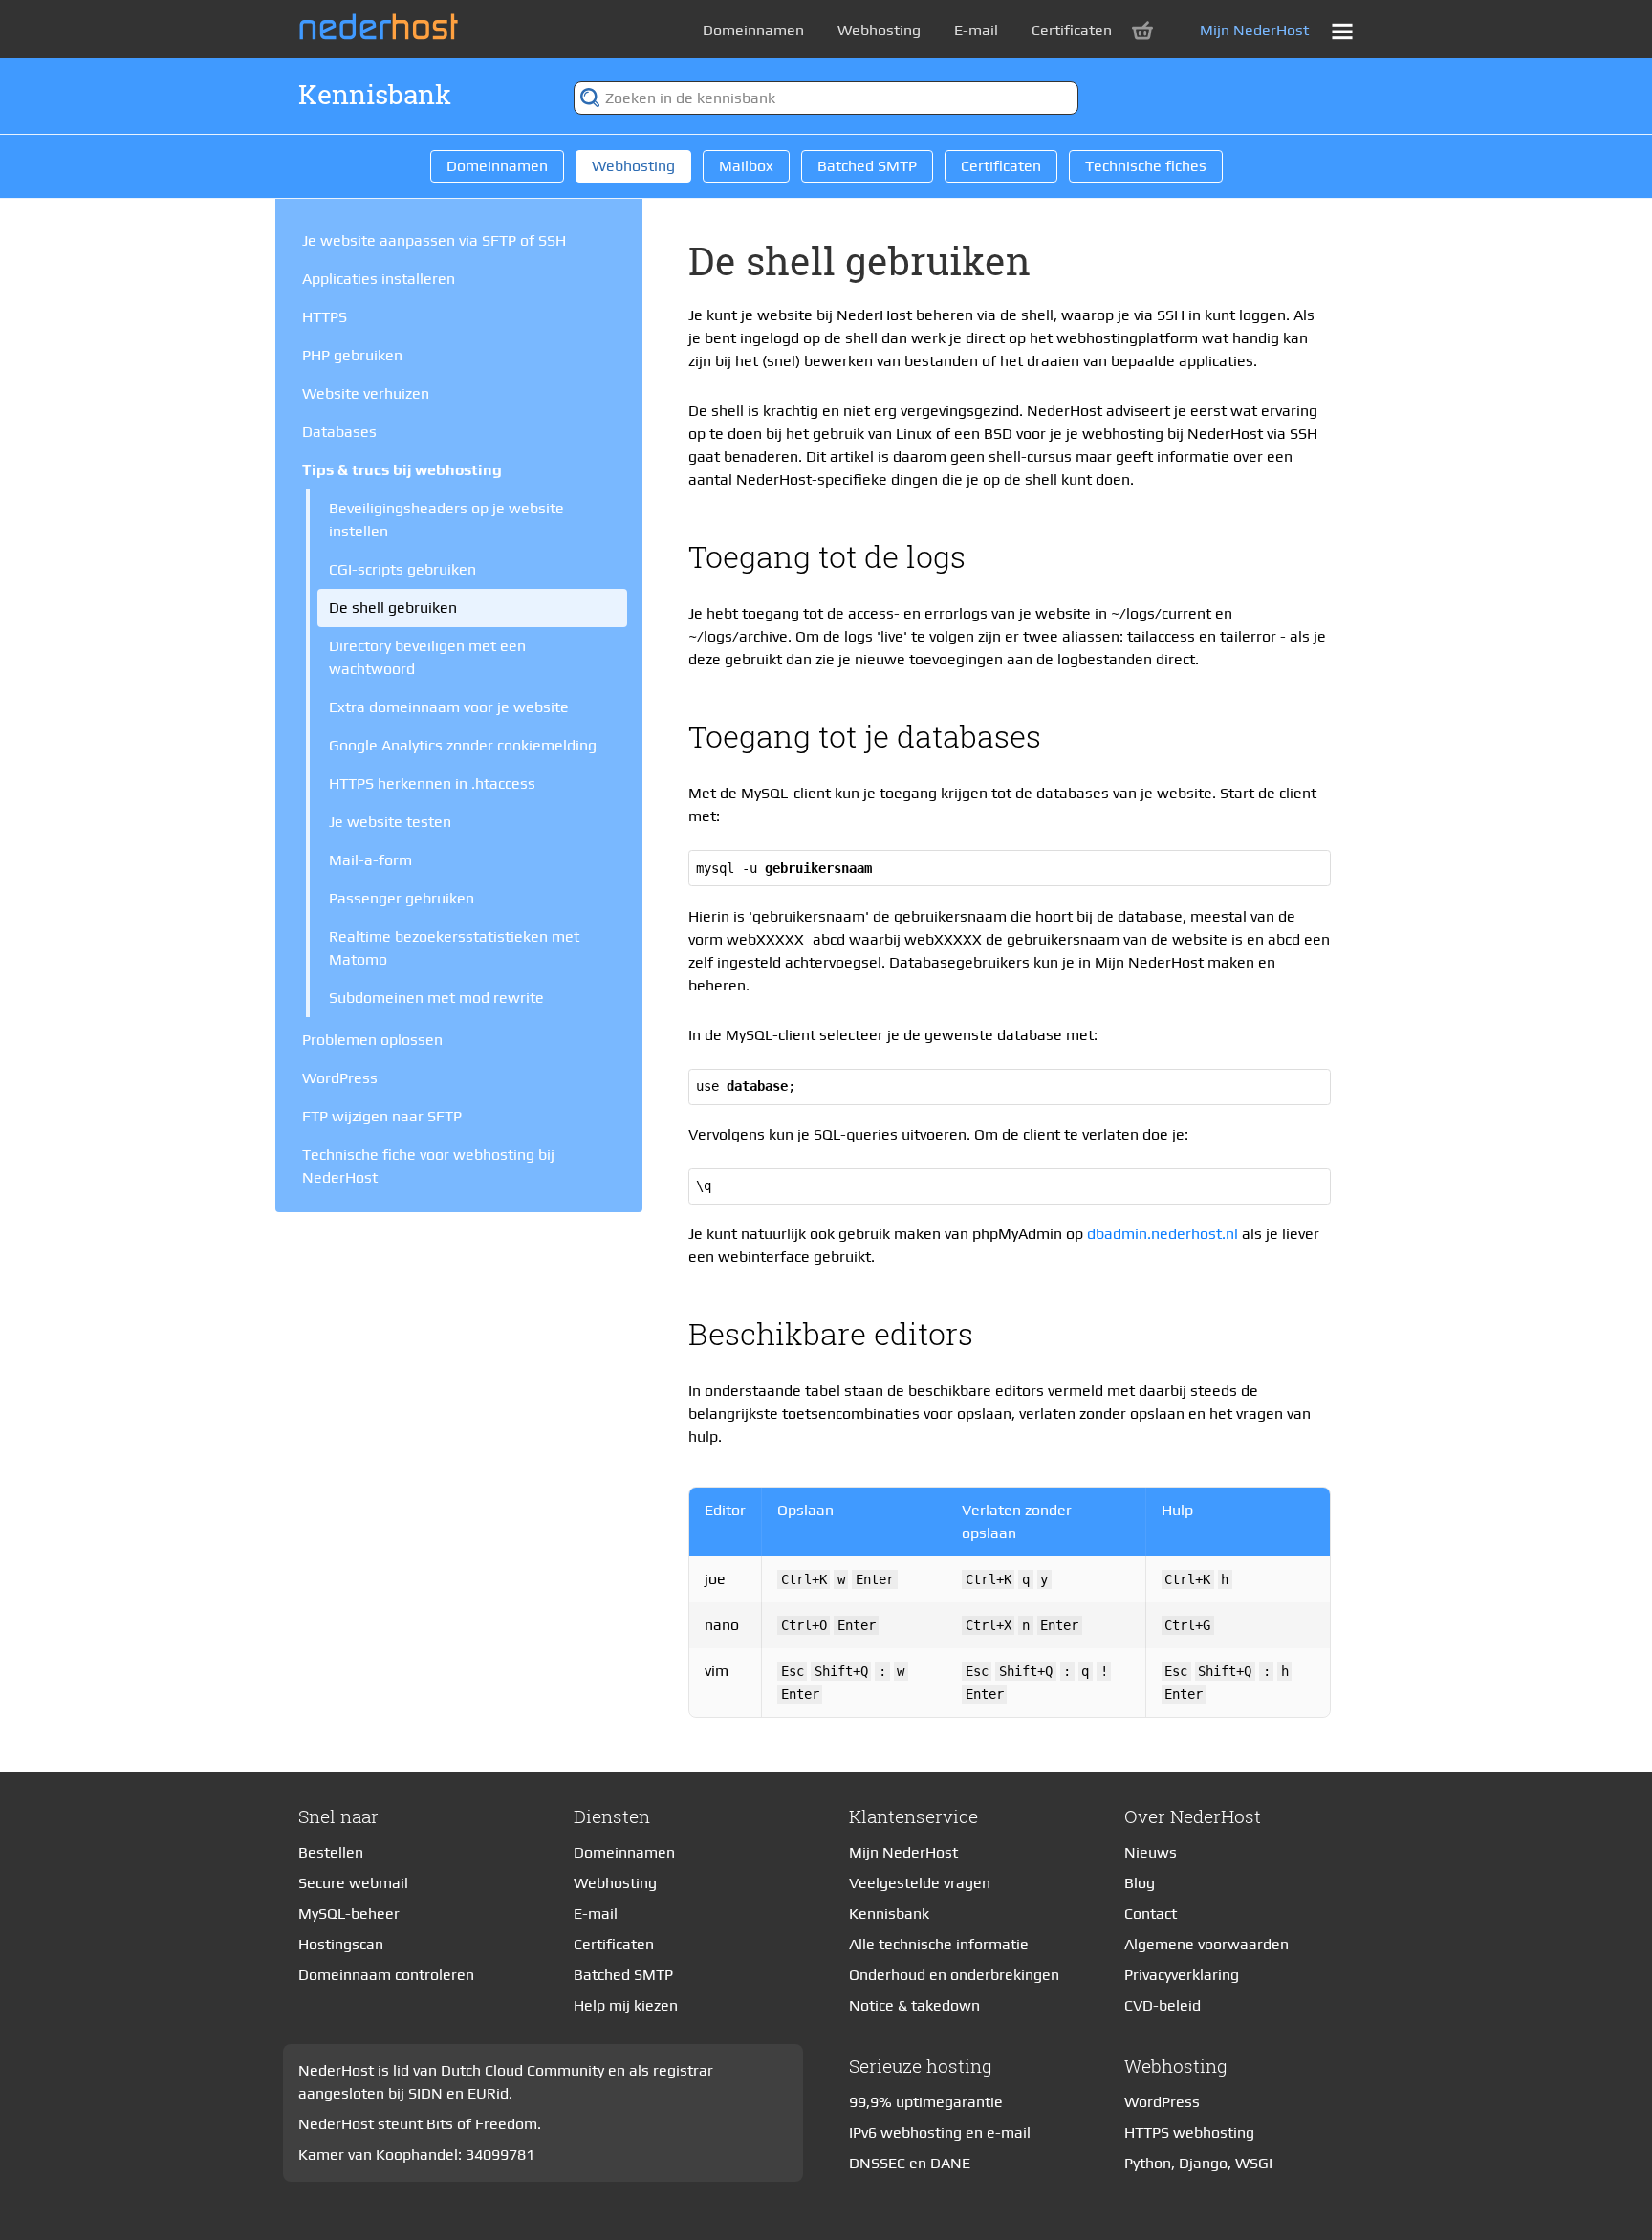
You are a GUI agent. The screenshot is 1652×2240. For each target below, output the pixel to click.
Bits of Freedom (482, 2124)
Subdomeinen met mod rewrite (436, 998)
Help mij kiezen (626, 2005)
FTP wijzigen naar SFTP (382, 1116)
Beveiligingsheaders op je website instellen (446, 520)
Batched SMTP (867, 166)
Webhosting (879, 30)
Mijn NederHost (1254, 30)
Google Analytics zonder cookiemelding (463, 745)
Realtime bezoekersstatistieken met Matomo (454, 948)
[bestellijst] (1142, 31)
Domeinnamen (753, 30)
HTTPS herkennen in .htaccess (432, 783)
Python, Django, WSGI (1198, 2163)
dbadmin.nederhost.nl (1163, 1234)
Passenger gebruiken (402, 898)
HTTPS (325, 317)
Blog (1140, 1883)
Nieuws (1151, 1852)
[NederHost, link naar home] (384, 27)
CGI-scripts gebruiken (402, 569)
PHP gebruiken (352, 355)
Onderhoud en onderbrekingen (954, 1975)
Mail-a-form (370, 860)
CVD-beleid (1163, 2005)
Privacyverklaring (1182, 1975)
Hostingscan (341, 1944)
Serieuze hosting (921, 2066)
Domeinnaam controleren (386, 1975)
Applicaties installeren (379, 279)
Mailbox (746, 166)
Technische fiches (1146, 166)
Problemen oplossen (372, 1040)
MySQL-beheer (349, 1914)
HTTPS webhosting (1189, 2132)
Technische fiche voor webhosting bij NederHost (428, 1166)
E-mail (976, 30)
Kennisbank (375, 94)
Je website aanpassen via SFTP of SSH (434, 240)
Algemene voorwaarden (1206, 1944)
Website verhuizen (366, 393)
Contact (1151, 1914)
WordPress (340, 1078)
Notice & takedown (914, 2005)
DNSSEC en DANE (910, 2163)
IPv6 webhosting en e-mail (940, 2132)
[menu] (1342, 32)
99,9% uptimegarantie (926, 2102)
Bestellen (331, 1852)
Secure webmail (353, 1883)
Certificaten (1072, 30)
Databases (339, 432)
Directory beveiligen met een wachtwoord (427, 657)
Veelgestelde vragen (920, 1883)
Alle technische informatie (939, 1944)
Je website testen (390, 822)
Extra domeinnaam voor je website (449, 707)
